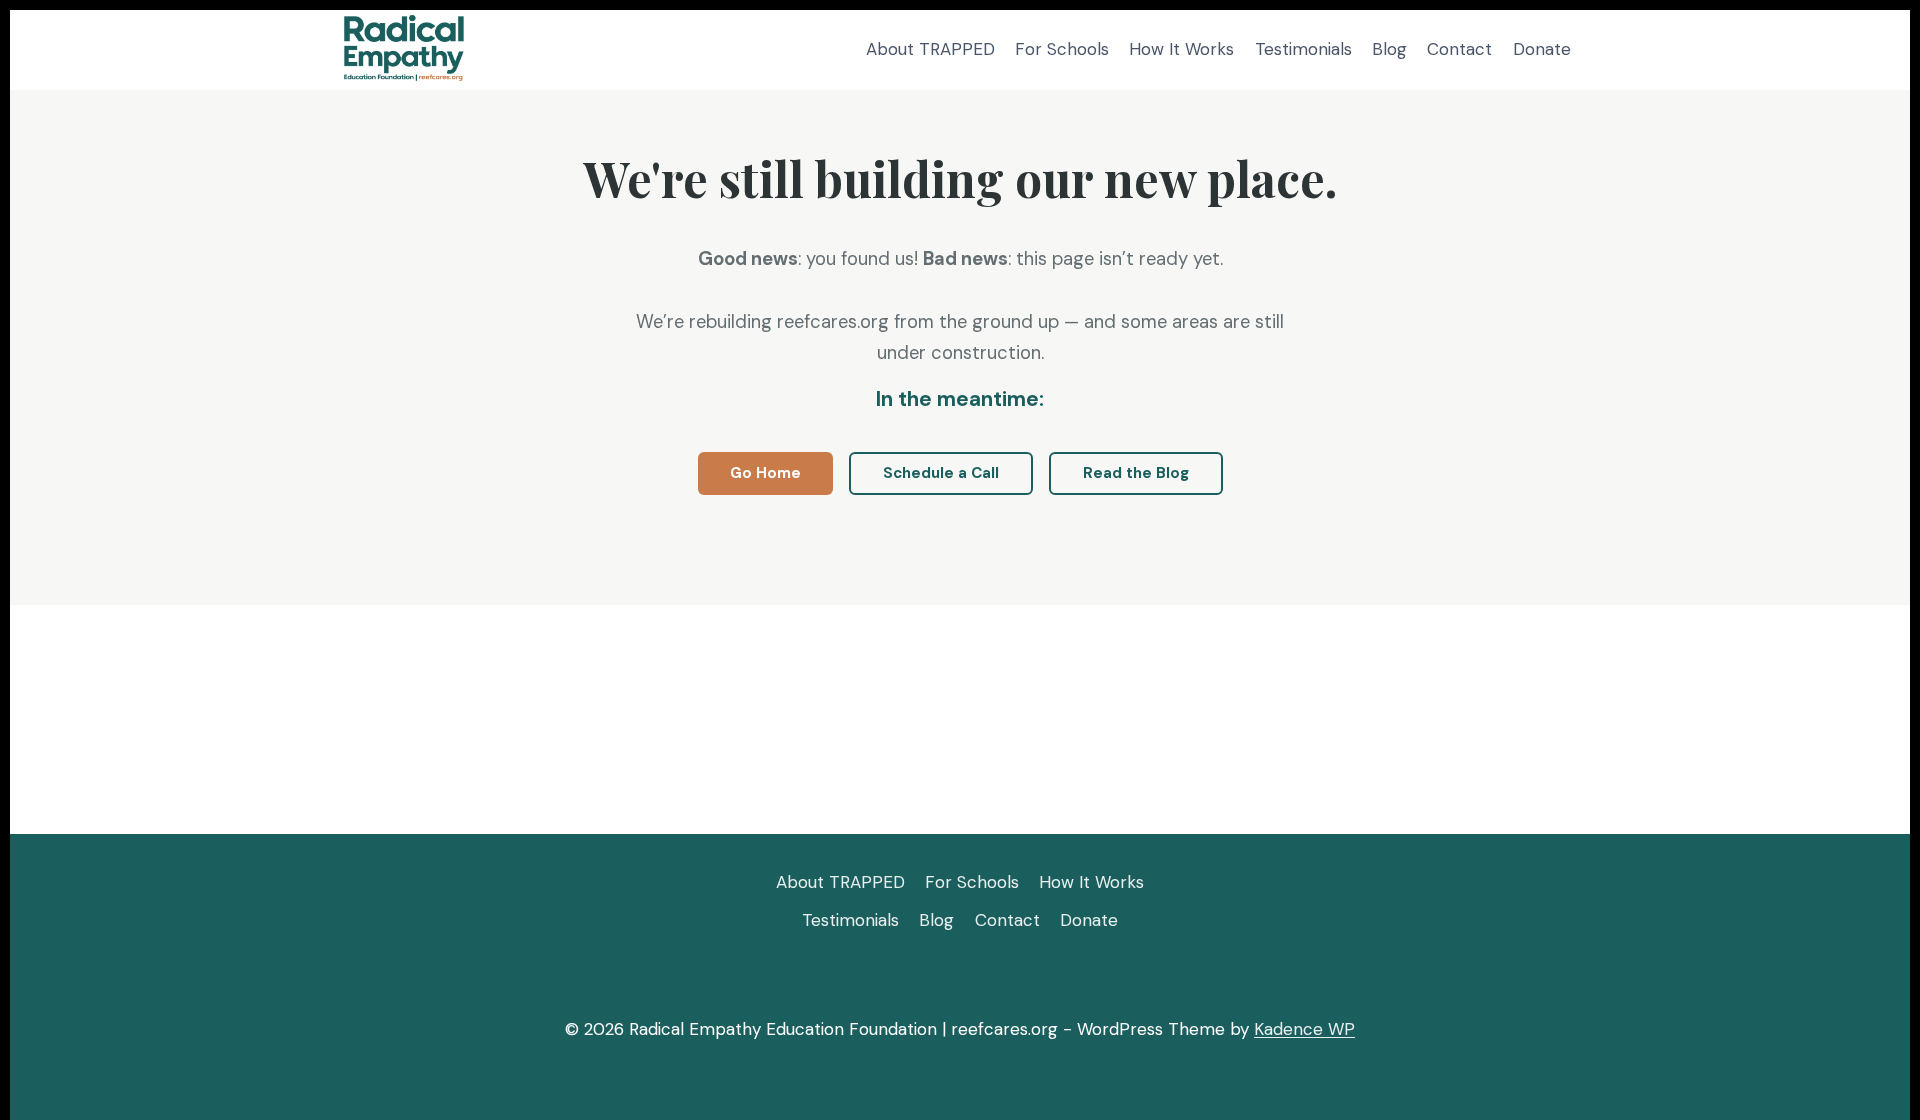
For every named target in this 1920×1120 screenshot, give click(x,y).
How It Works (1181, 49)
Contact (1459, 49)
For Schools (1062, 49)
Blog (1389, 49)
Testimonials (1303, 49)
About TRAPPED (930, 49)
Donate (1542, 49)
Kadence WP (1304, 1029)
